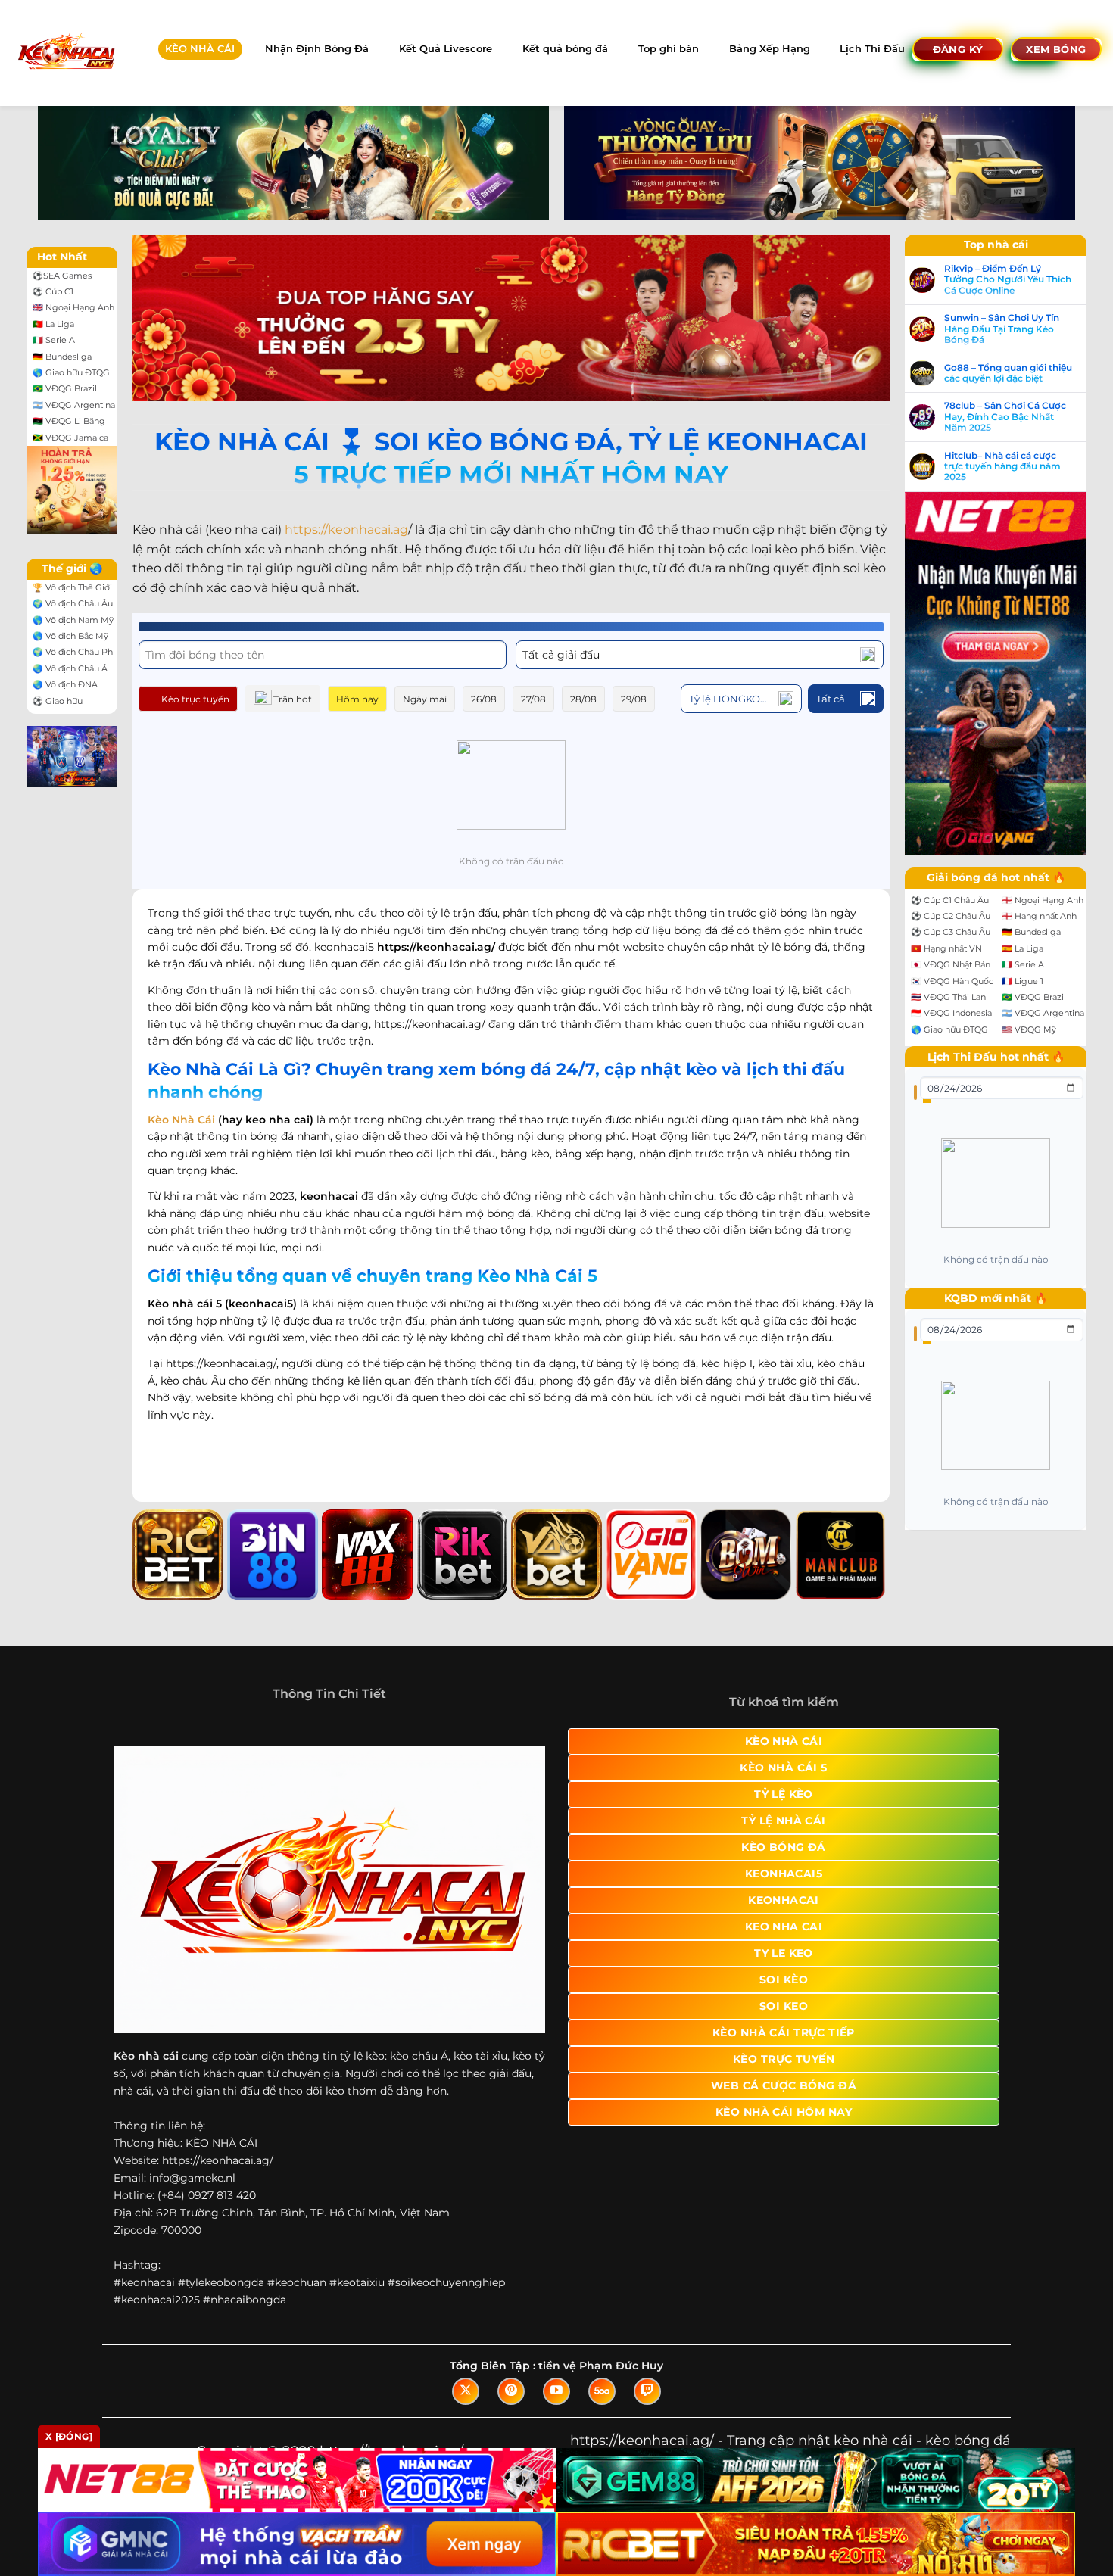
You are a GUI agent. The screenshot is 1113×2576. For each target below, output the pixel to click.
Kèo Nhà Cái (181, 1120)
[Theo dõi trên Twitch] (647, 2391)
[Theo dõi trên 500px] (602, 2391)
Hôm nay (357, 699)
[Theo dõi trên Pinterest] (511, 2391)
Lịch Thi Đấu (872, 49)
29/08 (634, 699)
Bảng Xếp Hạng (770, 49)
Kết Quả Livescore (446, 49)
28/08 (583, 699)
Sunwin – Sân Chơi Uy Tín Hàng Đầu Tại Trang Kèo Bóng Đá (1002, 329)
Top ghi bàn (669, 49)
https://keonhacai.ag (346, 530)
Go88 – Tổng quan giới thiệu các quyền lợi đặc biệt (1008, 373)
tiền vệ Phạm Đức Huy (601, 2366)
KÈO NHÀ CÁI (200, 49)
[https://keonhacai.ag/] (65, 53)
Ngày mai (425, 699)
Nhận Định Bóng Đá (317, 49)
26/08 (484, 699)
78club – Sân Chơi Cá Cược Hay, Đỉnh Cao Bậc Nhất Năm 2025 (1005, 417)
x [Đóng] (69, 2436)
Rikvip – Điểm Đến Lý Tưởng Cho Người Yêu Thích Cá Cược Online (1008, 280)
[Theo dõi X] (466, 2391)
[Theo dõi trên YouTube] (556, 2391)
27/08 (533, 699)
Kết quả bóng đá (565, 49)
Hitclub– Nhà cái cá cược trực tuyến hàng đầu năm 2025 (1002, 467)
